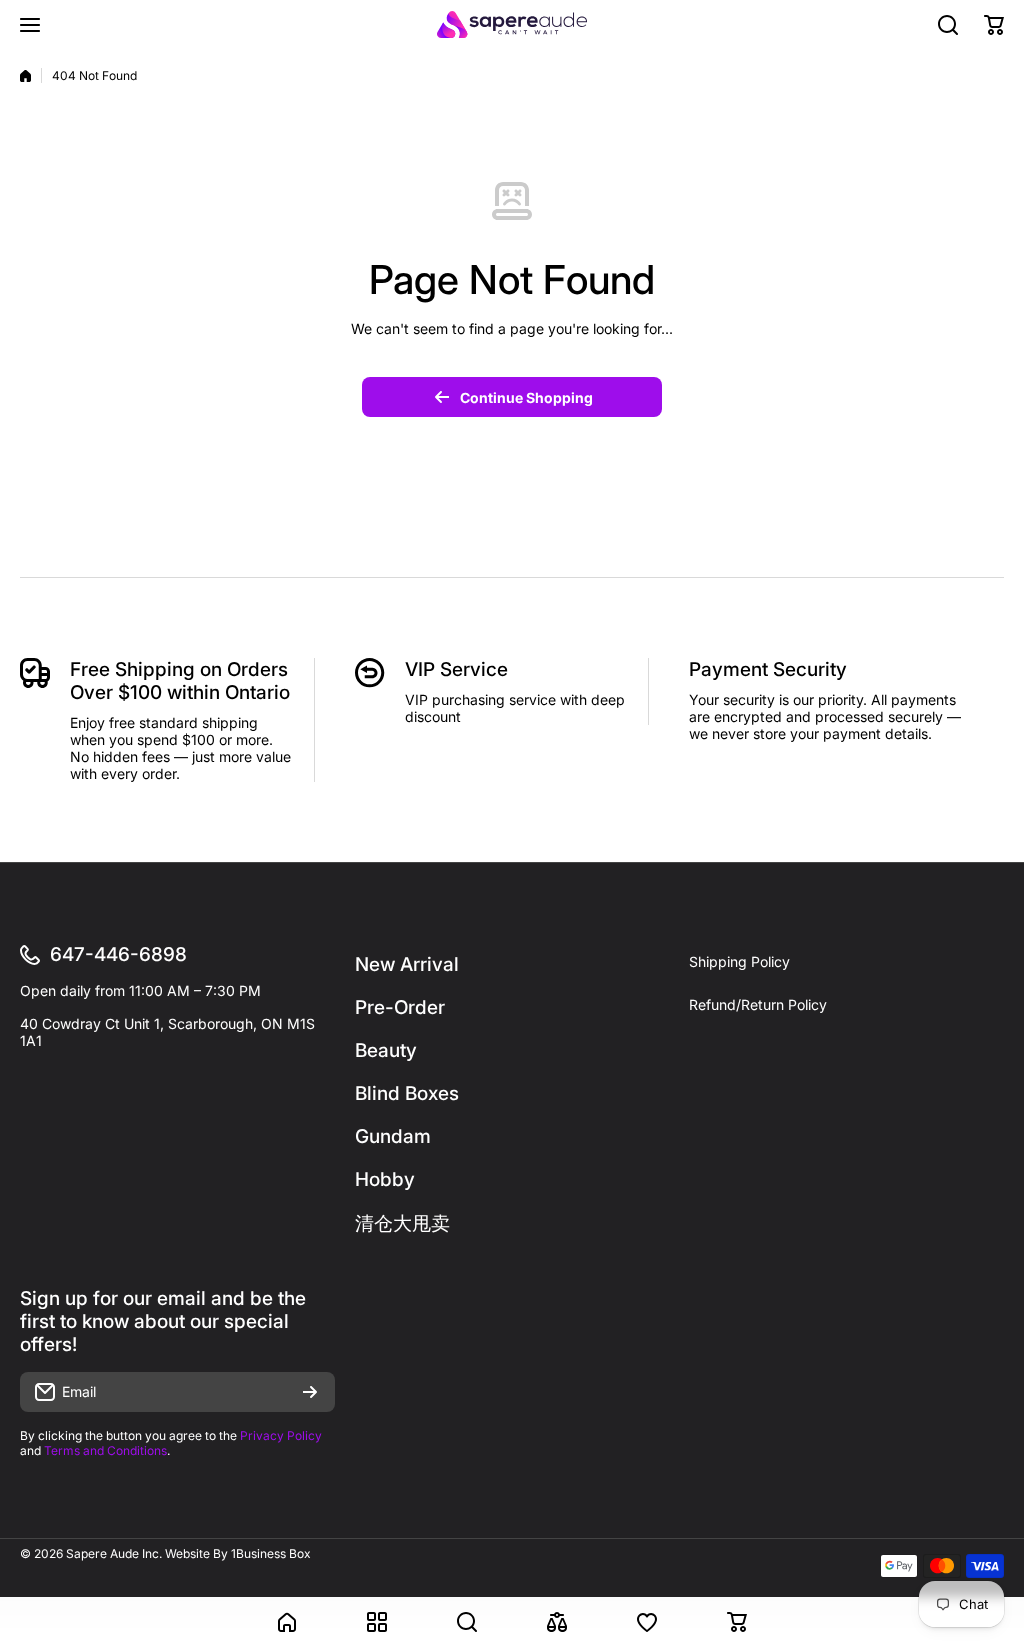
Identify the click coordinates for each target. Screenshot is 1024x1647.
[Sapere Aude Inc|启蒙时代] (512, 24)
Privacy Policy (281, 1435)
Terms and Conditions (105, 1450)
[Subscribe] (310, 1392)
